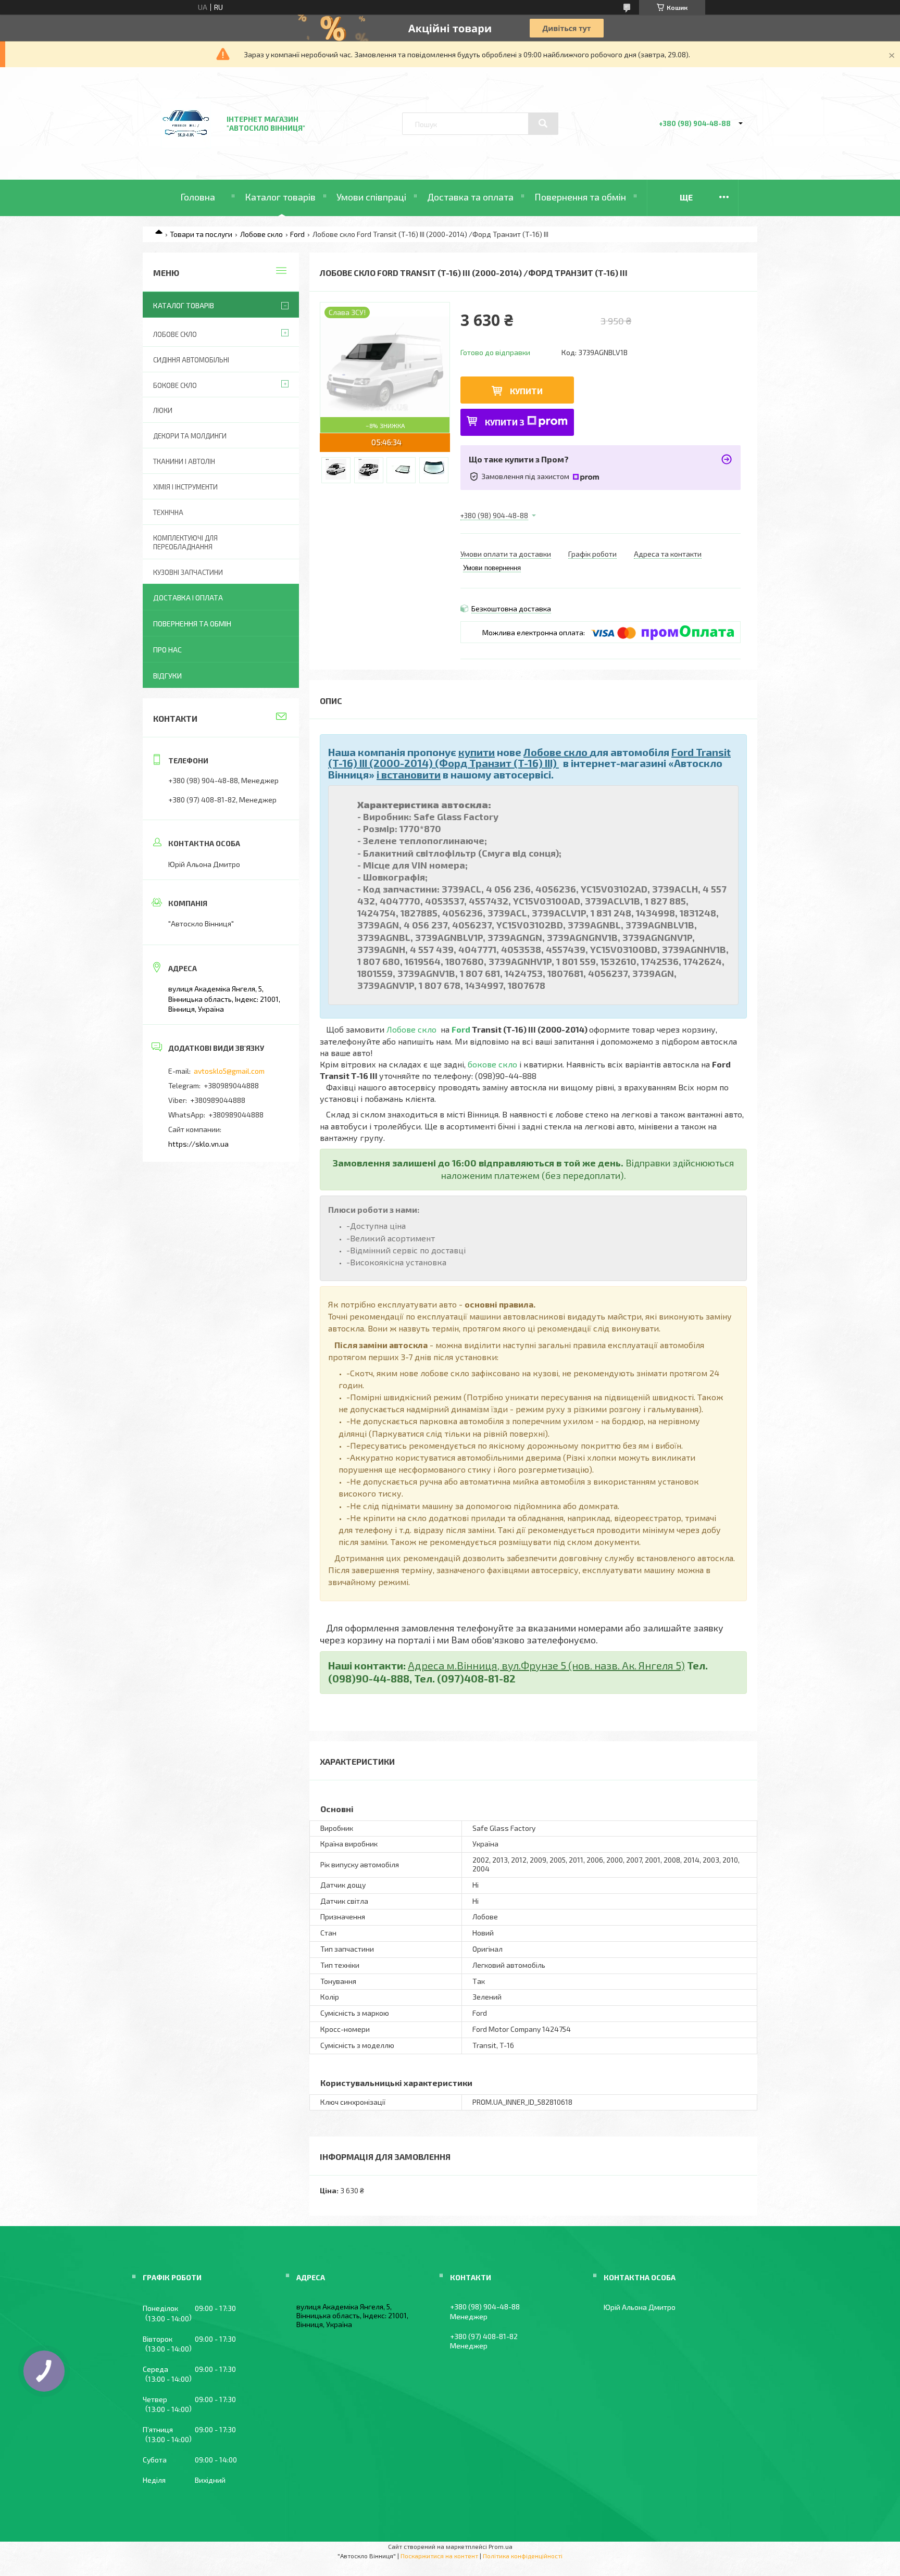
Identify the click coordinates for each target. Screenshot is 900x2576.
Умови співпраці (371, 197)
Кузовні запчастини (188, 572)
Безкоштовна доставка (511, 608)
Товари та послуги (201, 234)
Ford (297, 234)
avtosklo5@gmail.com (229, 1071)
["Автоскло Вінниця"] (186, 152)
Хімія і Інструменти (185, 487)
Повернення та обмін (580, 197)
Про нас (167, 650)
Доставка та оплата (470, 197)
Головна (198, 197)
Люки (163, 410)
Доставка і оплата (188, 598)
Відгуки (167, 676)
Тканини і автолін (184, 461)
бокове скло (492, 1064)
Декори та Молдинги (190, 436)
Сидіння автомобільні (191, 360)
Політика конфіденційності (523, 2556)
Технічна (168, 512)
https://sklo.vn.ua (198, 1144)
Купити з (505, 422)
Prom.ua (501, 2546)
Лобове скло (261, 234)
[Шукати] (543, 123)
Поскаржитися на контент (439, 2556)
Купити (526, 391)
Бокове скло (175, 385)
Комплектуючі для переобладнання (185, 542)
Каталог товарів (280, 197)
